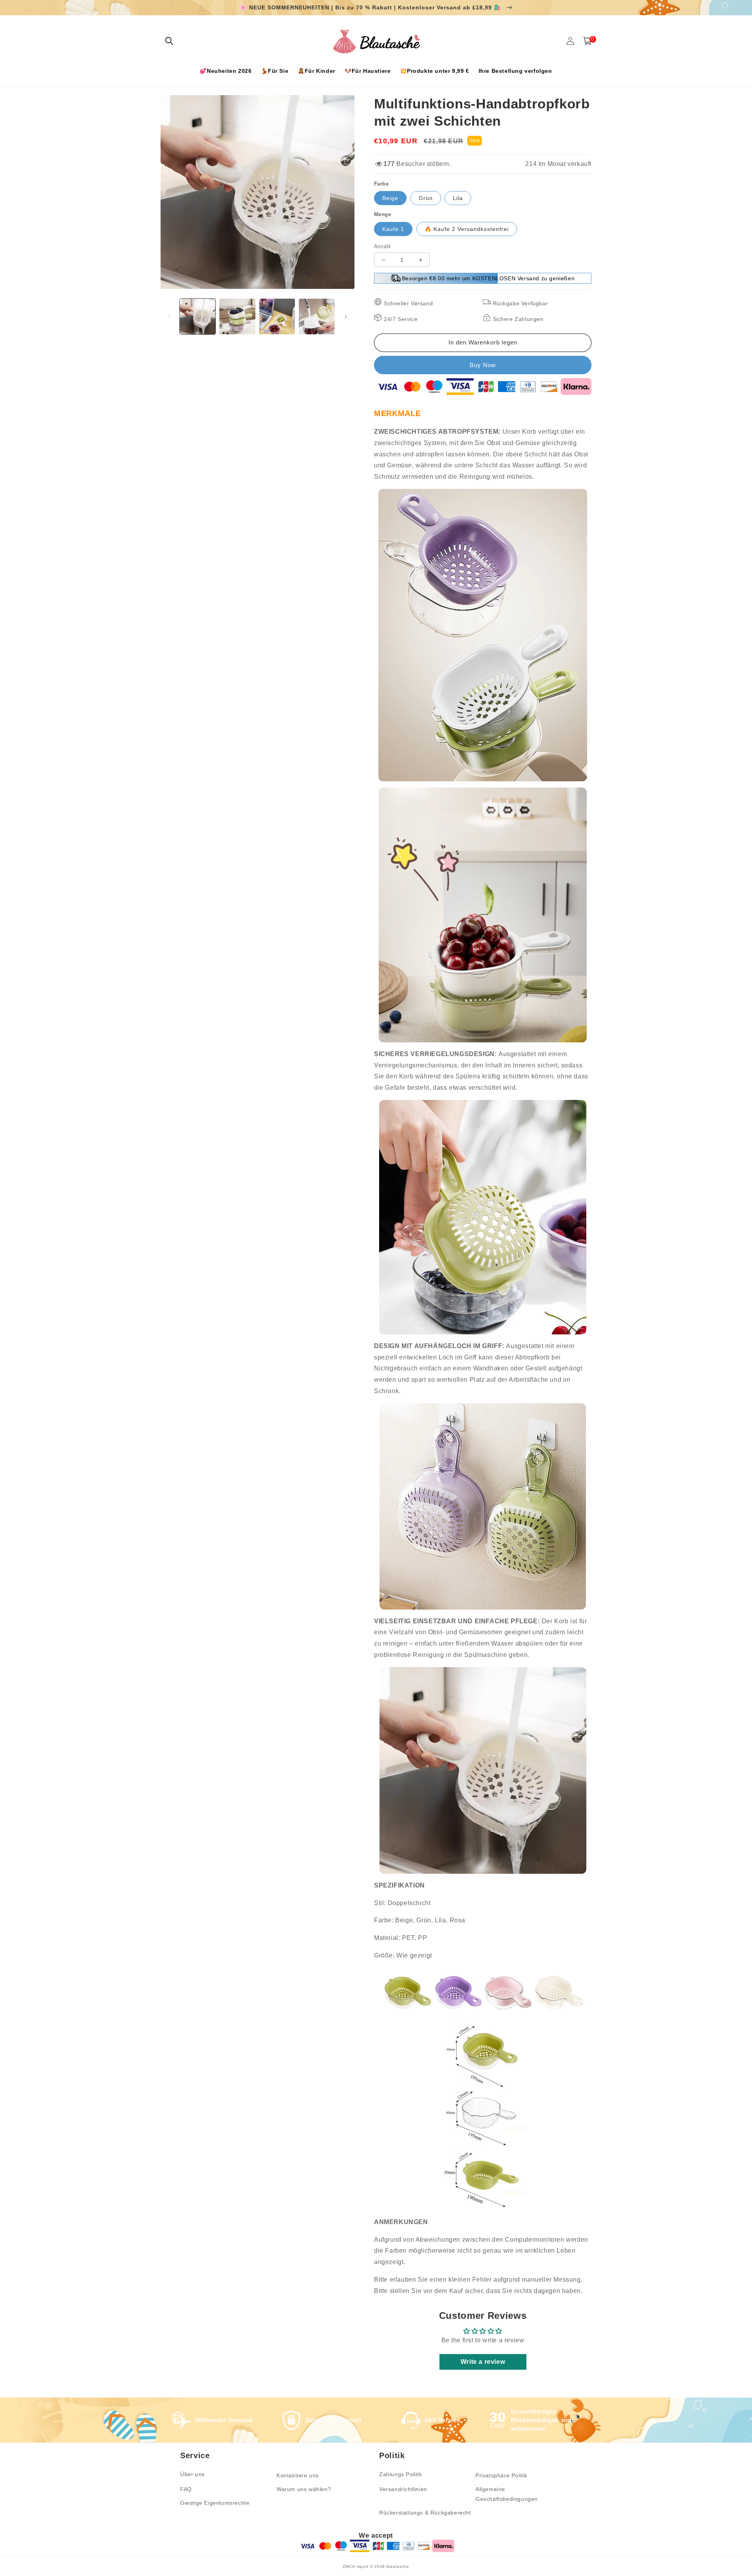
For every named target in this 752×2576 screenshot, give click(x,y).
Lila (458, 198)
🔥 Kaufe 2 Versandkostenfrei (467, 229)
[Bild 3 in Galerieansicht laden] (277, 316)
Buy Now (483, 365)
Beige (390, 198)
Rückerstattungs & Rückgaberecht (425, 2513)
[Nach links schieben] (169, 317)
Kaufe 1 (393, 229)
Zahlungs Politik (401, 2474)
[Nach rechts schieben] (346, 317)
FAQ (186, 2489)
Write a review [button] (483, 2362)
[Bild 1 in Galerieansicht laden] (198, 316)
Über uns (193, 2474)
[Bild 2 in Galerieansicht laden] (237, 316)
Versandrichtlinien (403, 2489)
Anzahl (382, 246)
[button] (169, 41)
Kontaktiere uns (298, 2475)
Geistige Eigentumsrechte (215, 2503)
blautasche (398, 2566)
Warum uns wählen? (304, 2489)
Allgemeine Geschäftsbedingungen (507, 2494)
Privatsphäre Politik (502, 2475)
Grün (426, 198)
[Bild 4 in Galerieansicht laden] (317, 316)
